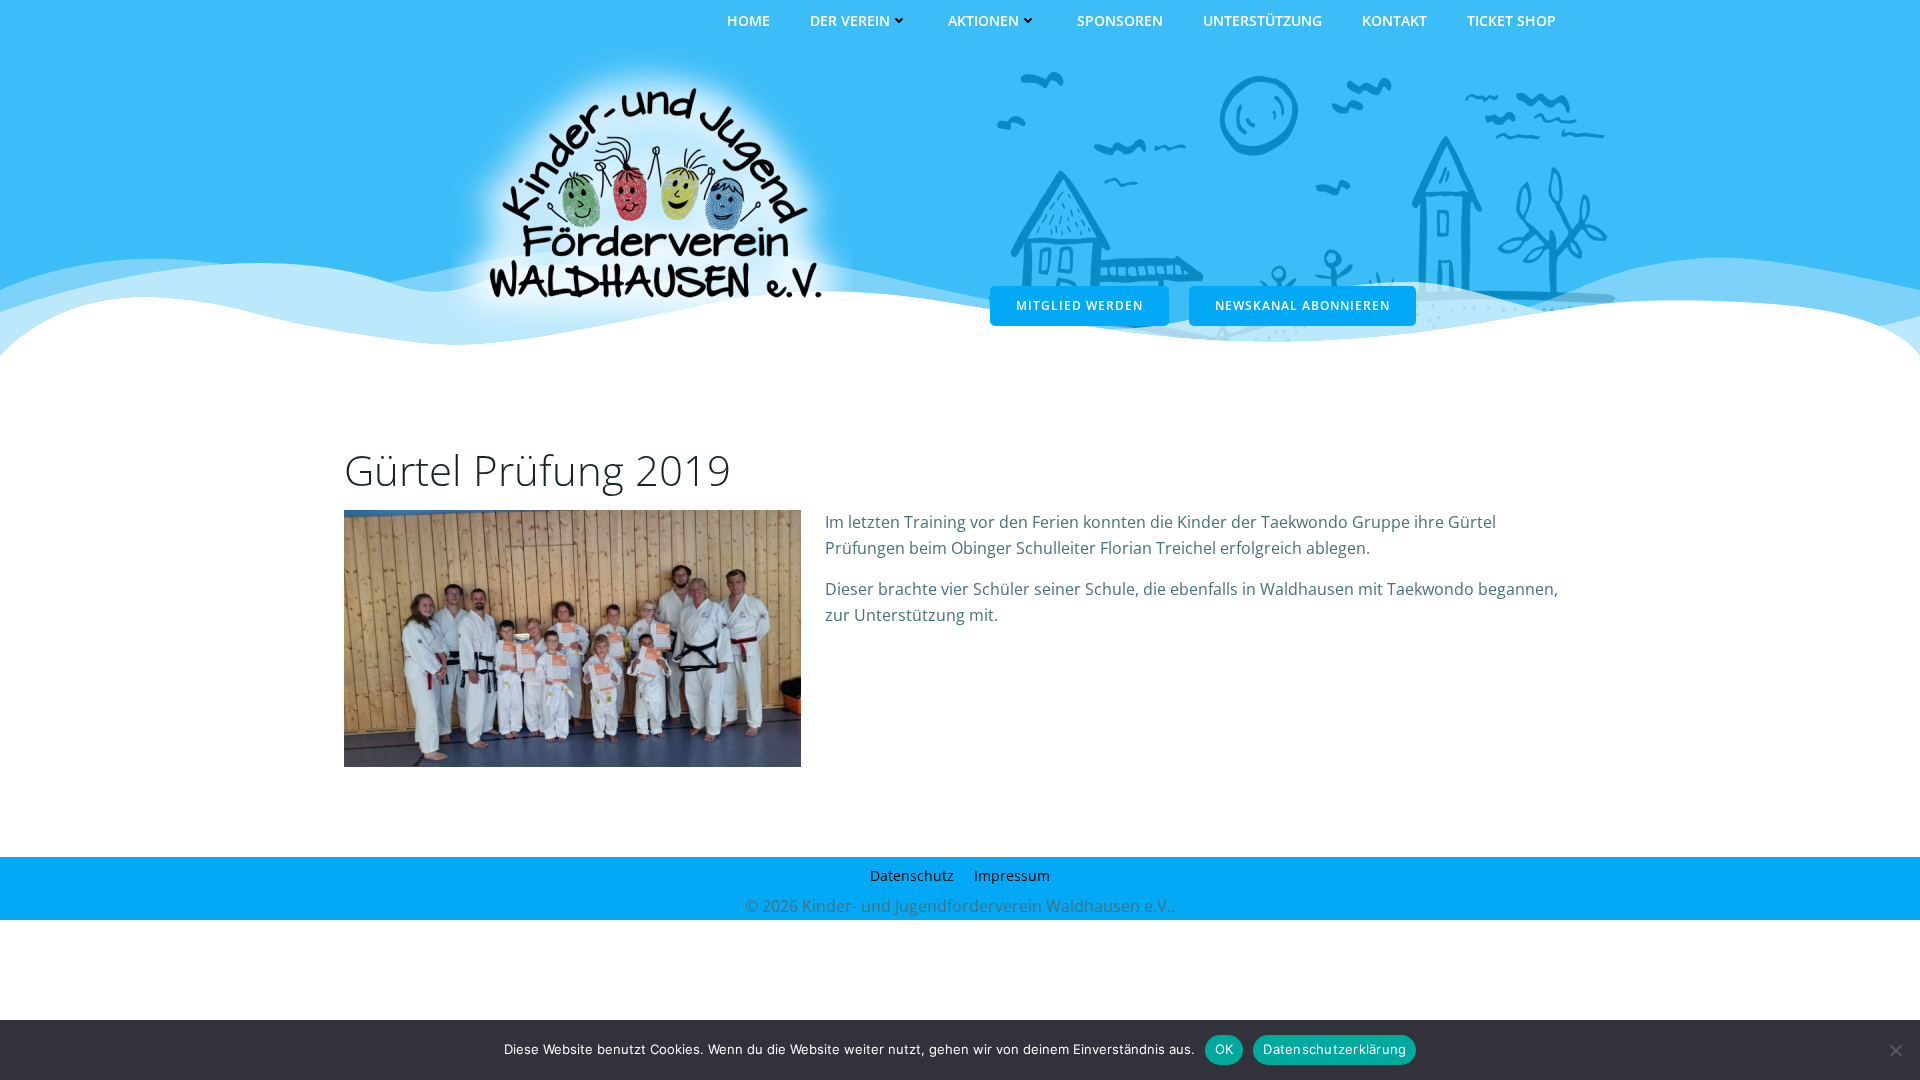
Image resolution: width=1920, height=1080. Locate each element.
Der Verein (850, 20)
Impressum (1012, 875)
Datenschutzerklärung (1334, 1049)
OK (1224, 1049)
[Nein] (1895, 1050)
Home (748, 20)
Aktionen (983, 20)
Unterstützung (1262, 20)
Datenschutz (912, 875)
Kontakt (1394, 20)
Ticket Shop (1511, 20)
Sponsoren (1120, 20)
